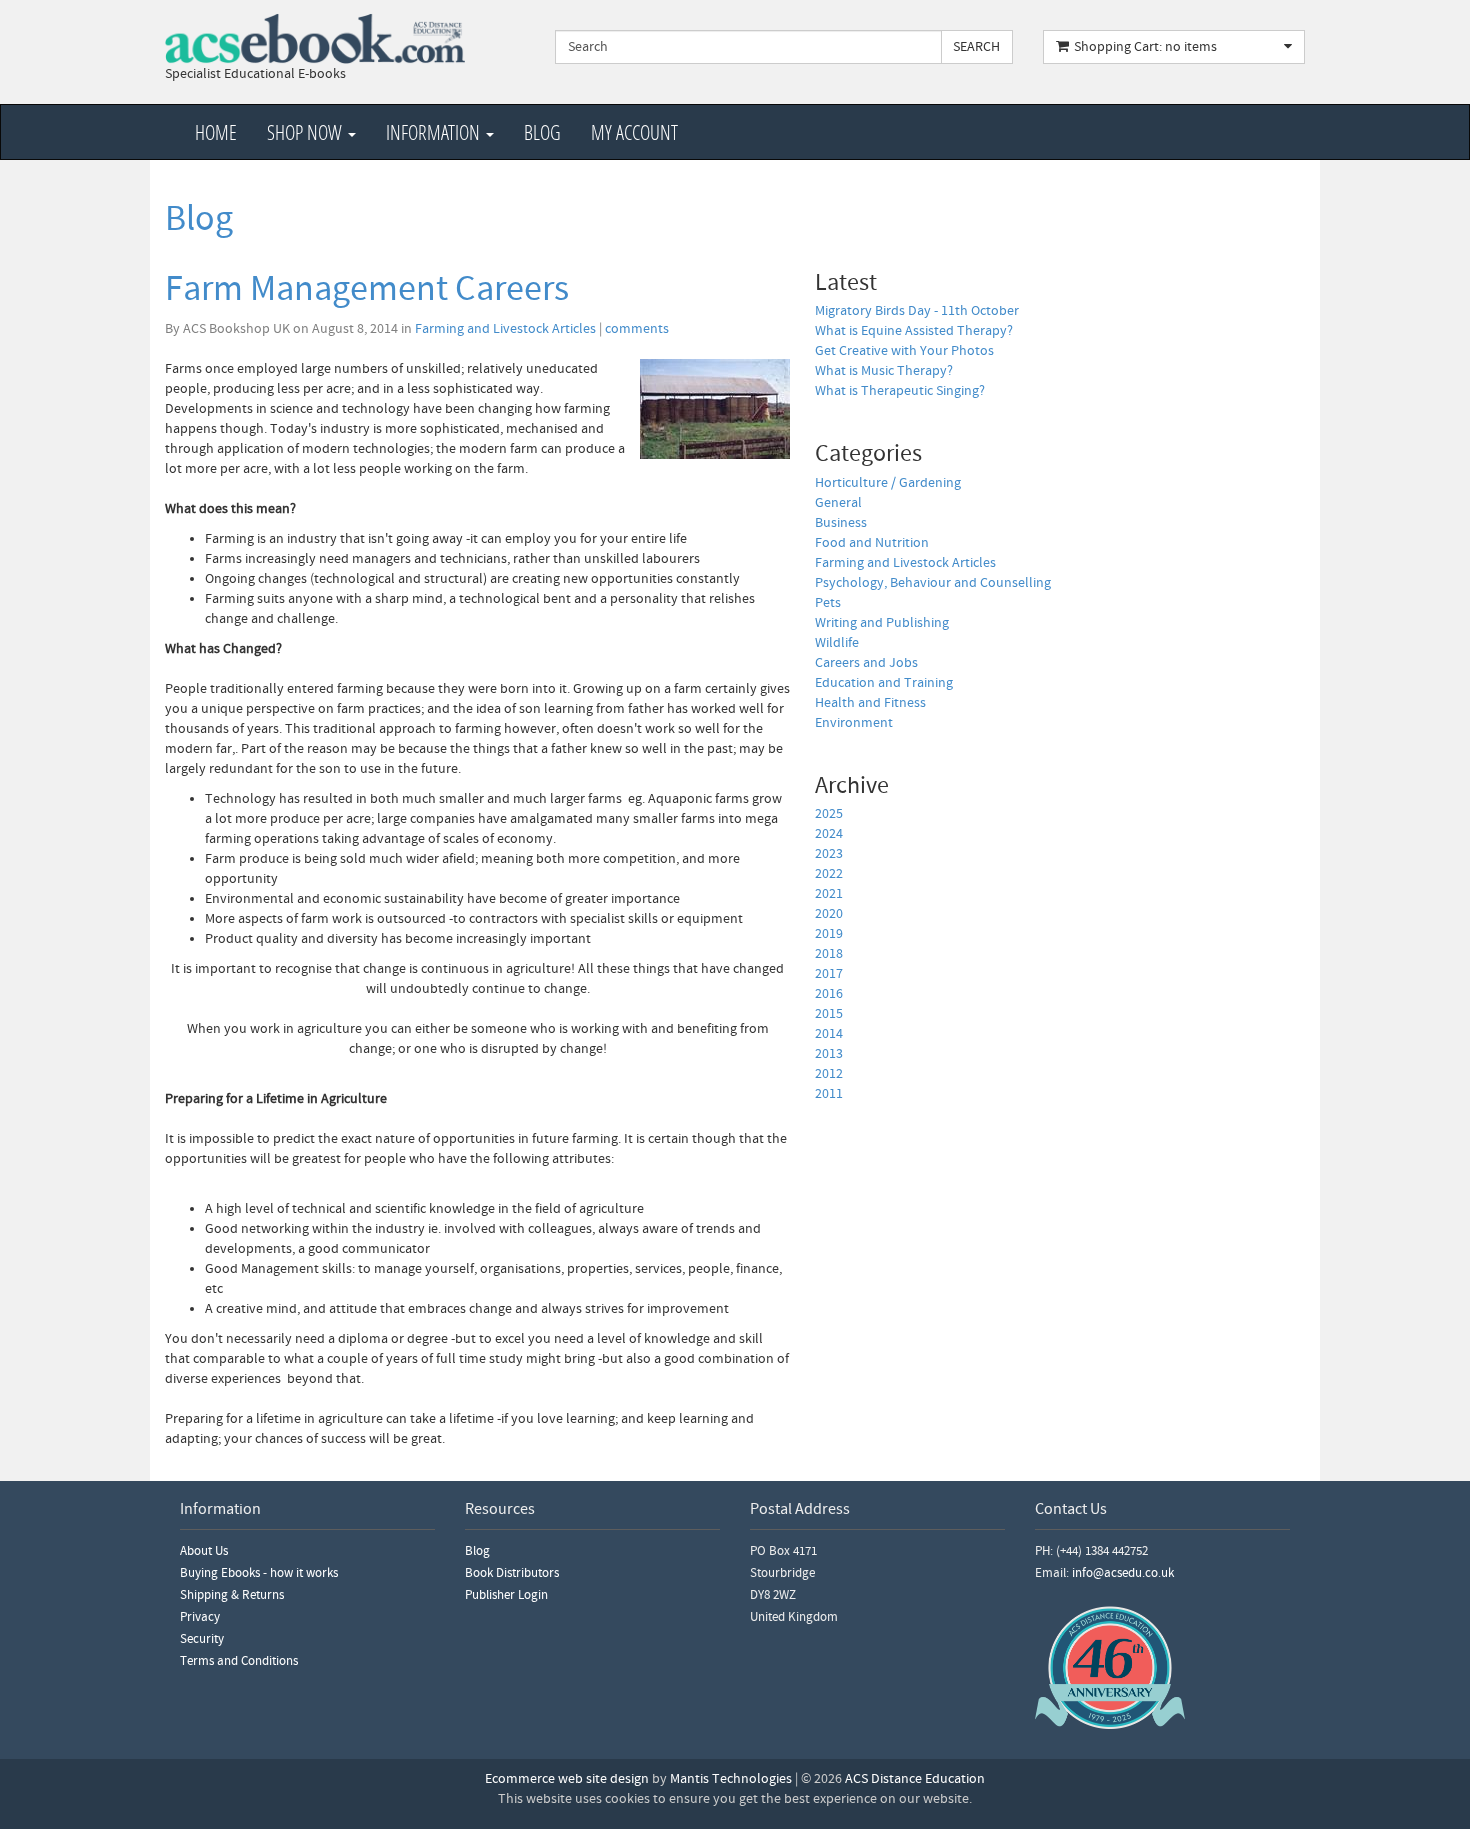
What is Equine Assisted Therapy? (914, 331)
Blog (542, 132)
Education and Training (884, 683)
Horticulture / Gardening (888, 483)
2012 (829, 1074)
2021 (829, 894)
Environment (854, 723)
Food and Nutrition (872, 543)
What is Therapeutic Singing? (900, 391)
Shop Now (306, 132)
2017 (829, 974)
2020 (829, 914)
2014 (829, 1034)
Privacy (200, 1617)
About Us (204, 1551)
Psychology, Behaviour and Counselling (933, 583)
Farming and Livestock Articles (505, 329)
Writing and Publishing (882, 623)
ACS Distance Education (915, 1779)
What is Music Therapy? (884, 371)
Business (841, 523)
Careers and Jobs (866, 663)
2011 (829, 1094)
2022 (829, 874)
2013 (829, 1054)
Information (435, 132)
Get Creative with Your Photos (904, 351)
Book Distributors (512, 1573)
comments (637, 329)
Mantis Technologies (731, 1779)
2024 (829, 834)
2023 (829, 854)
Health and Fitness (870, 703)
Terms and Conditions (239, 1661)
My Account (634, 132)
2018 (829, 954)
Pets (828, 603)
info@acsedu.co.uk (1123, 1573)
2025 (829, 814)
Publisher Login (506, 1595)
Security (202, 1639)
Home (216, 132)
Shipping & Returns (232, 1595)
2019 (829, 934)
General (838, 503)
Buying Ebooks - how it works (259, 1573)
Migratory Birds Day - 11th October (917, 311)
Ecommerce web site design (567, 1779)
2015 (829, 1014)
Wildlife (837, 643)
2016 (829, 994)
